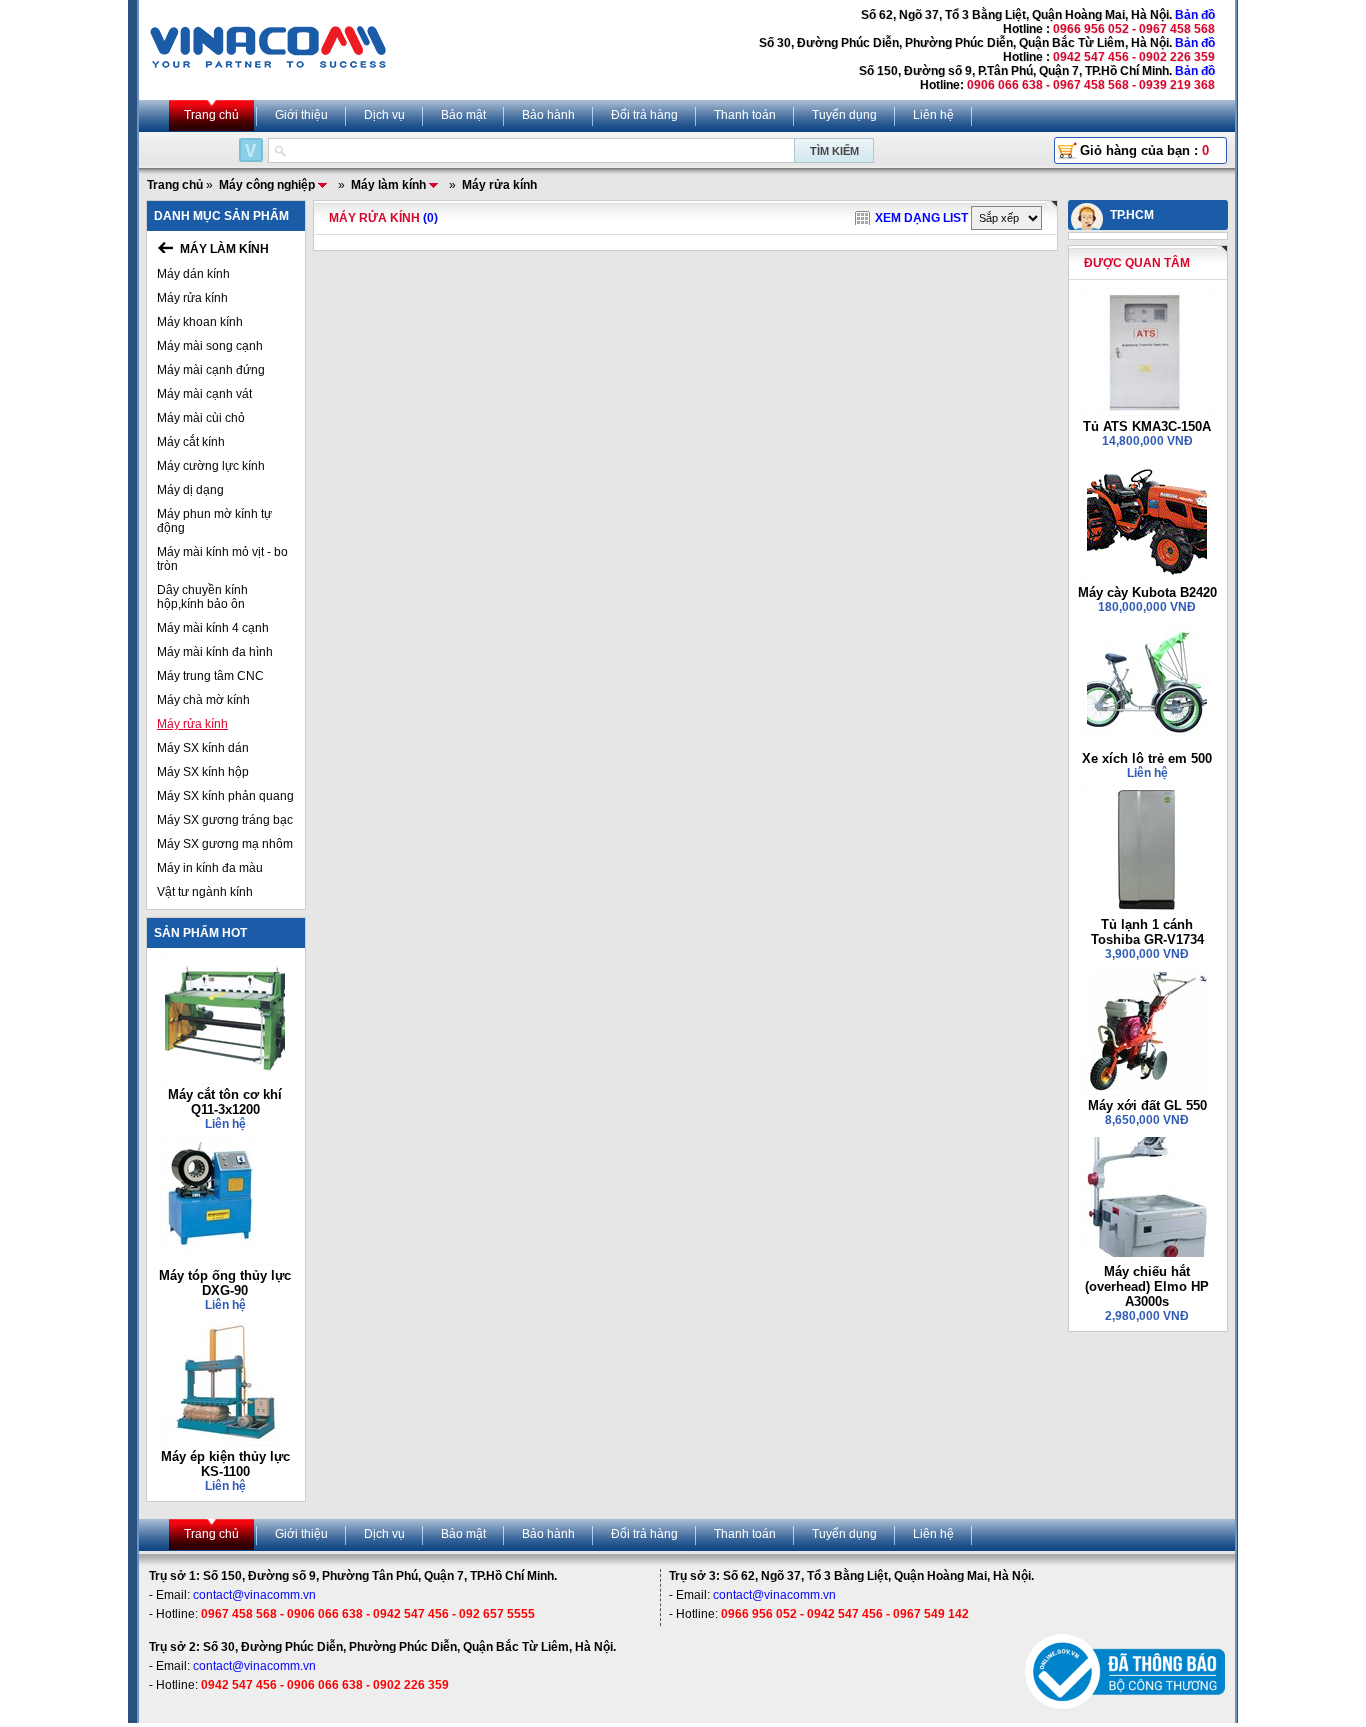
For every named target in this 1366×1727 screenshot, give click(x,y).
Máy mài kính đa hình (215, 652)
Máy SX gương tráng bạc (225, 820)
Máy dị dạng (190, 490)
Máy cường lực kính (211, 466)
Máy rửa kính (192, 298)
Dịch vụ (384, 115)
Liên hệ (933, 115)
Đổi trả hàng (644, 115)
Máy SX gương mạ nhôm (225, 844)
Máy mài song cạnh (210, 346)
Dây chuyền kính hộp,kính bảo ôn (202, 597)
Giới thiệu (301, 115)
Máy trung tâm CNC (210, 676)
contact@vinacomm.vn (254, 1595)
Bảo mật (463, 115)
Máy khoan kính (200, 322)
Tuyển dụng (844, 115)
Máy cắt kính (191, 442)
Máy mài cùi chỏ (201, 418)
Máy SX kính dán (203, 748)
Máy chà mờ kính (203, 700)
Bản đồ (1195, 15)
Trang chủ (211, 115)
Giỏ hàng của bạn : (1144, 150)
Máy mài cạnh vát (204, 394)
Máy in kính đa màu (210, 868)
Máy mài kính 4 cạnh (213, 628)
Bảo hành (548, 115)
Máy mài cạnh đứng (211, 370)
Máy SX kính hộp (203, 772)
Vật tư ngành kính (205, 892)
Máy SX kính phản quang (225, 796)
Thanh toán (745, 115)
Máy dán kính (193, 274)
